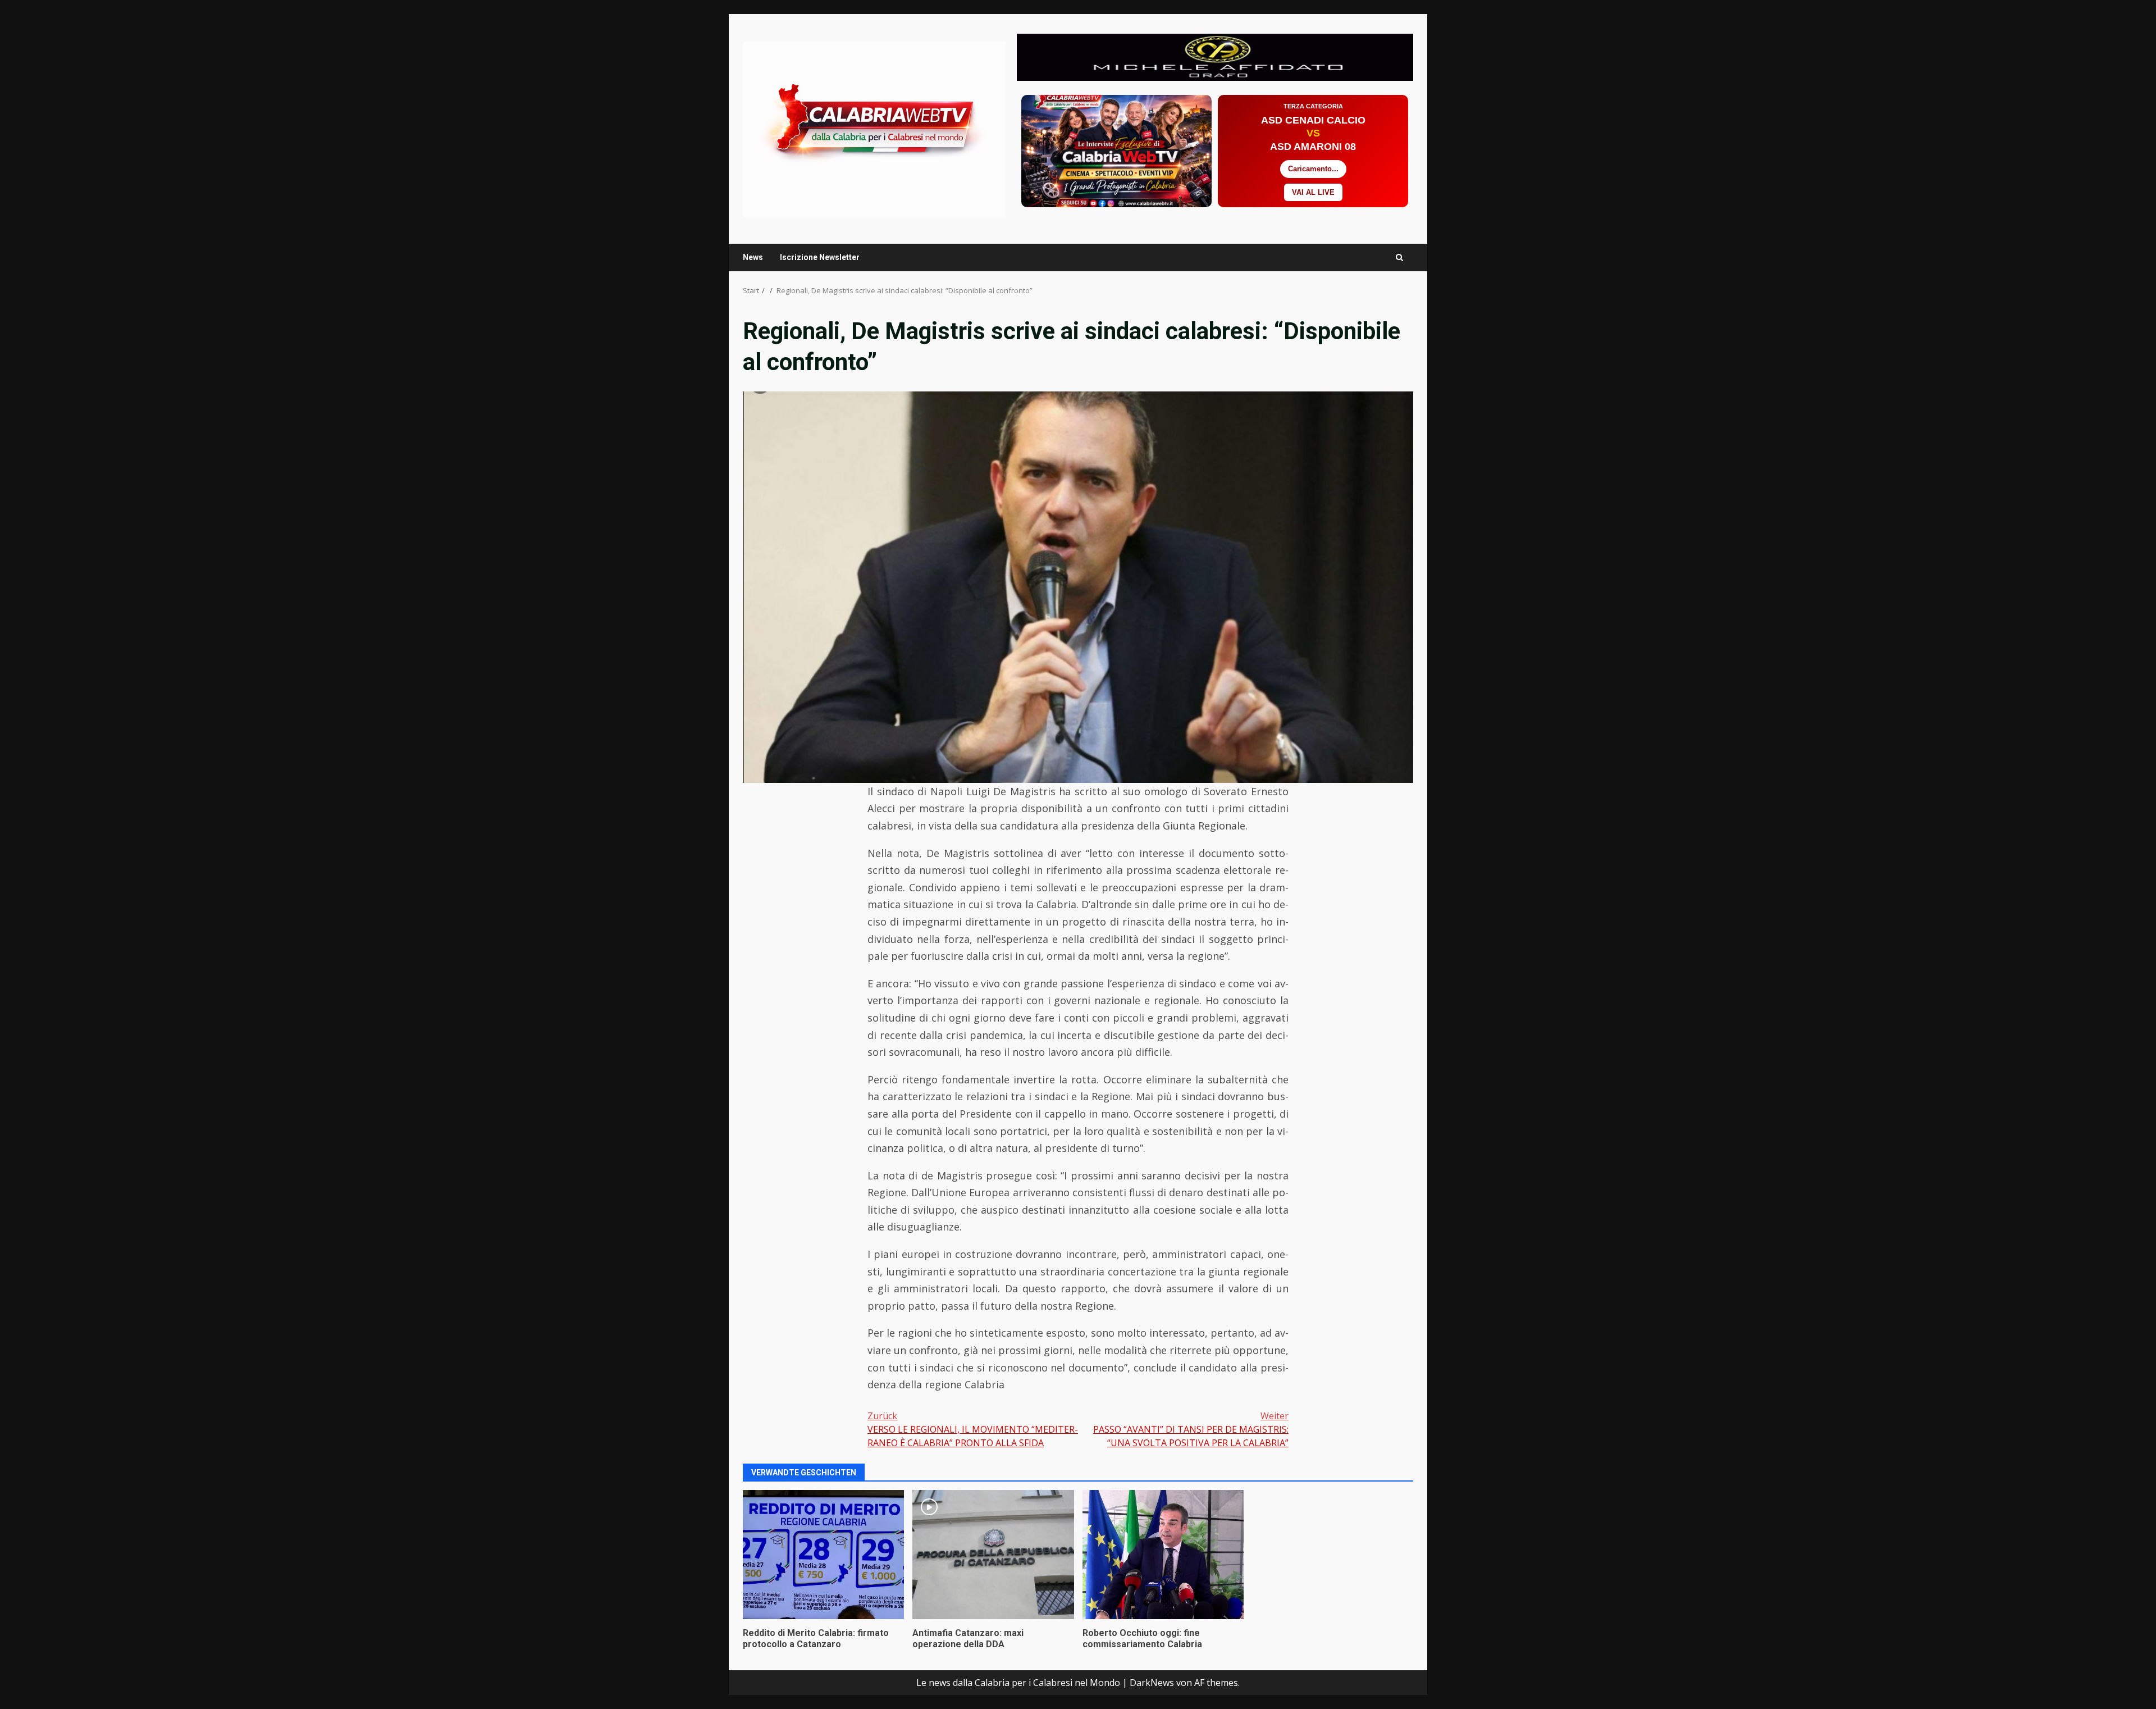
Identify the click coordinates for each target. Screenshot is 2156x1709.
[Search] (1399, 258)
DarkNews (1152, 1683)
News (753, 257)
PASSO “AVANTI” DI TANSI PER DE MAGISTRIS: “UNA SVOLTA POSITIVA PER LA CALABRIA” (1191, 1429)
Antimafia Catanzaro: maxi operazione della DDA (993, 1555)
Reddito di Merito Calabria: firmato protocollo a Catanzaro (823, 1555)
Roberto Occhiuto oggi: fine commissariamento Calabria (1163, 1555)
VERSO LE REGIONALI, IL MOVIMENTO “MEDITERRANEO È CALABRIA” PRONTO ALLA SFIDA (973, 1429)
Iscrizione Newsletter (820, 257)
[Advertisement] (1215, 56)
